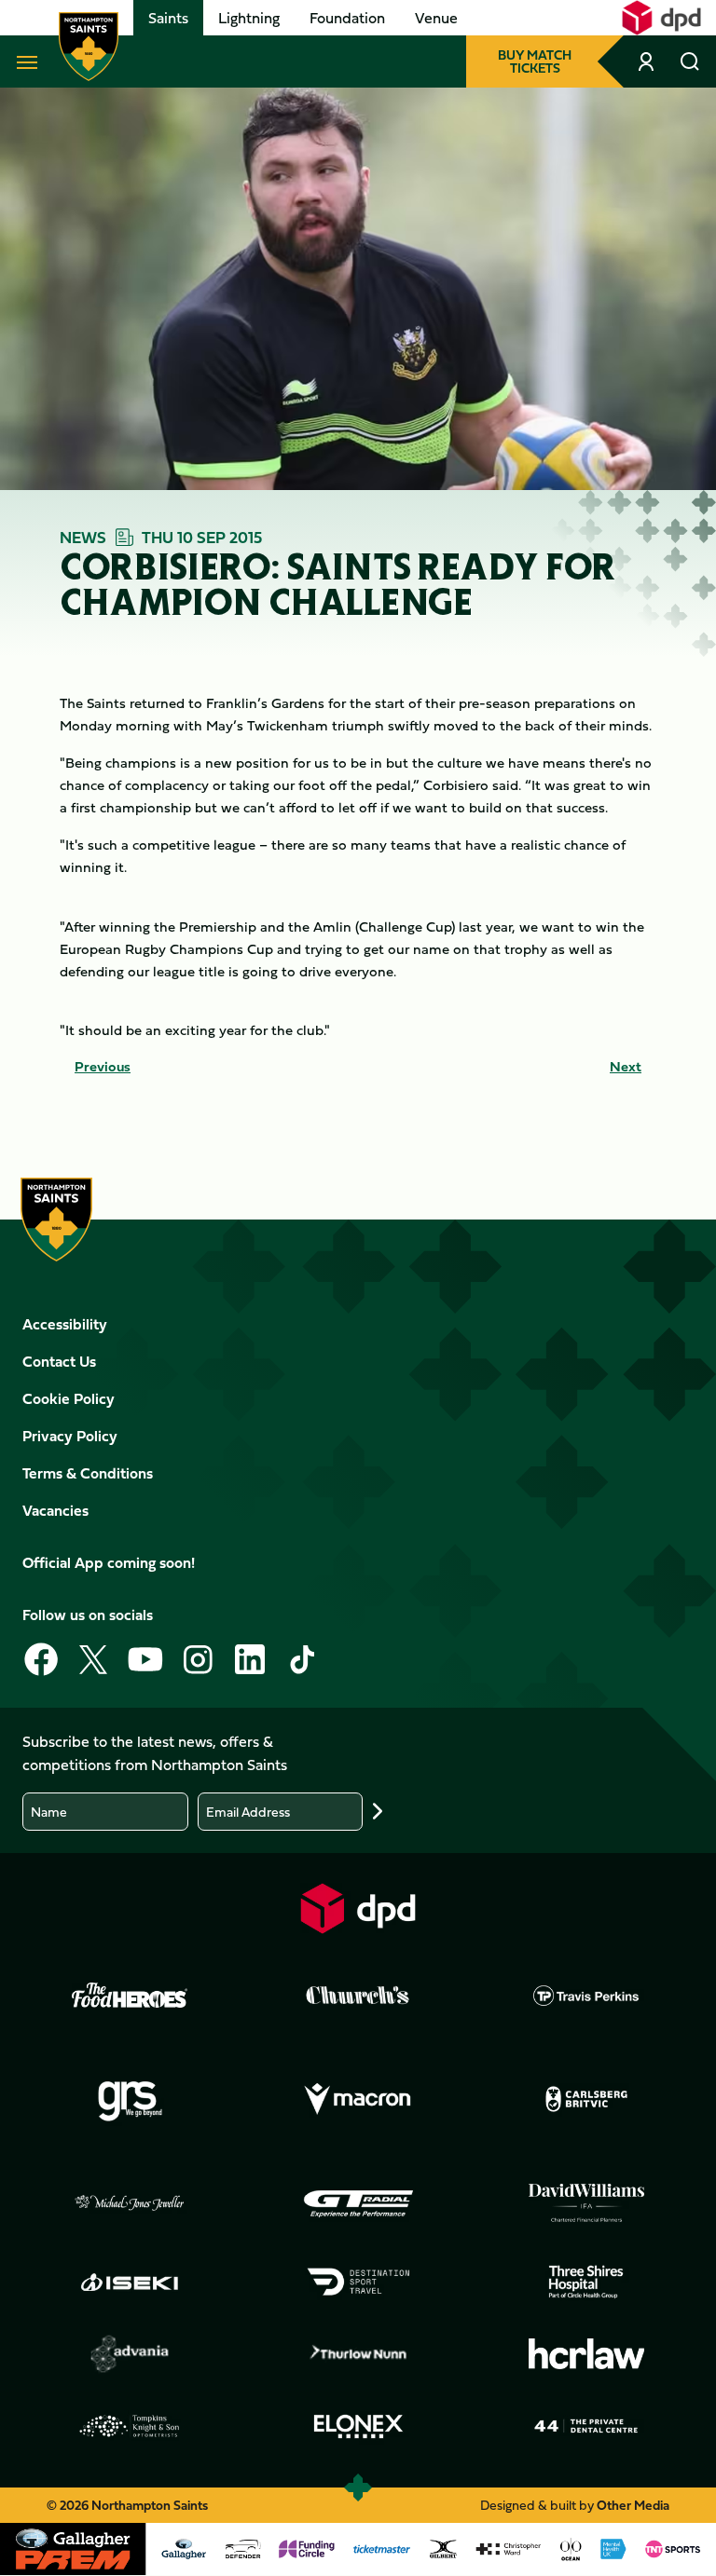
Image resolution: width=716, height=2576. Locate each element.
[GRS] (130, 2100)
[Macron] (358, 2100)
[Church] (358, 1996)
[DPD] (358, 1908)
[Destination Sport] (358, 2282)
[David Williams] (586, 2203)
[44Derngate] (586, 2426)
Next (626, 1067)
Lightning (249, 18)
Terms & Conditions (88, 1473)
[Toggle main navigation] (23, 61)
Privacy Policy (70, 1436)
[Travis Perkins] (586, 1996)
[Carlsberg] (586, 2099)
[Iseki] (130, 2282)
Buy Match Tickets (535, 61)
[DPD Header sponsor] (661, 18)
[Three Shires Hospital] (586, 2282)
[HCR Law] (586, 2354)
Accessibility (65, 1324)
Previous (103, 1067)
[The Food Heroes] (130, 1995)
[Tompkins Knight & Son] (130, 2426)
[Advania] (130, 2354)
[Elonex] (358, 2426)
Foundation (347, 18)
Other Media (633, 2505)
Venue (436, 18)
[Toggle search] (690, 61)
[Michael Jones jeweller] (130, 2203)
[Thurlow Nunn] (358, 2354)
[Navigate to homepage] (89, 47)
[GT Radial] (358, 2203)
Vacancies (55, 1510)
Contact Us (59, 1361)
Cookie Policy (69, 1398)
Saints (168, 18)
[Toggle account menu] (648, 61)
